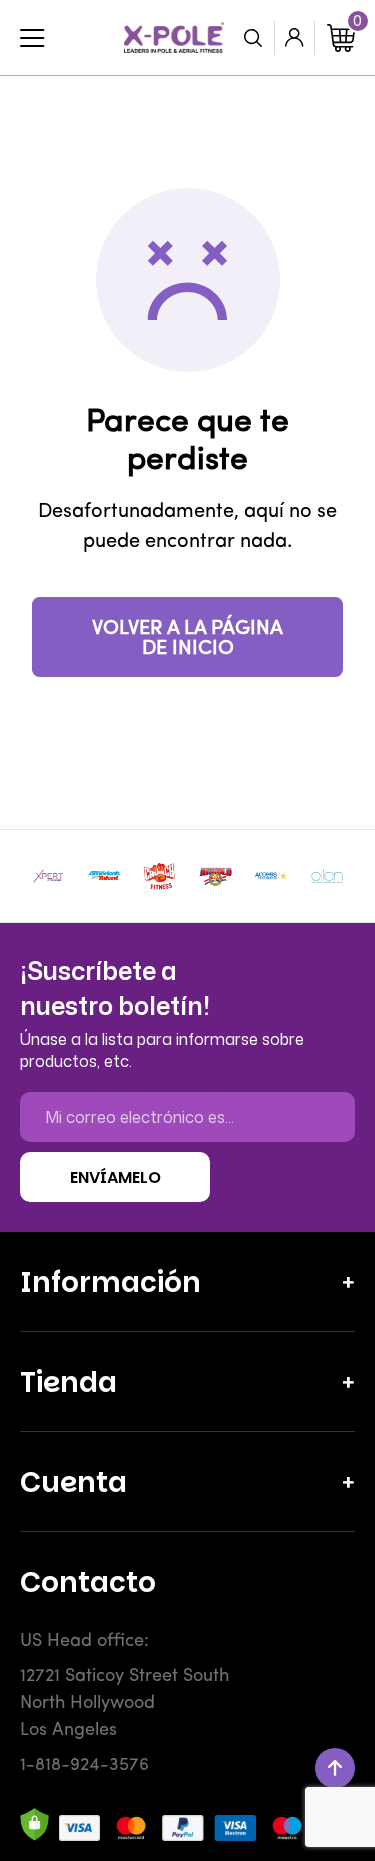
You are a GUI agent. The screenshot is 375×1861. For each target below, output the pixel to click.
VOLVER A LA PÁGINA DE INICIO (187, 639)
